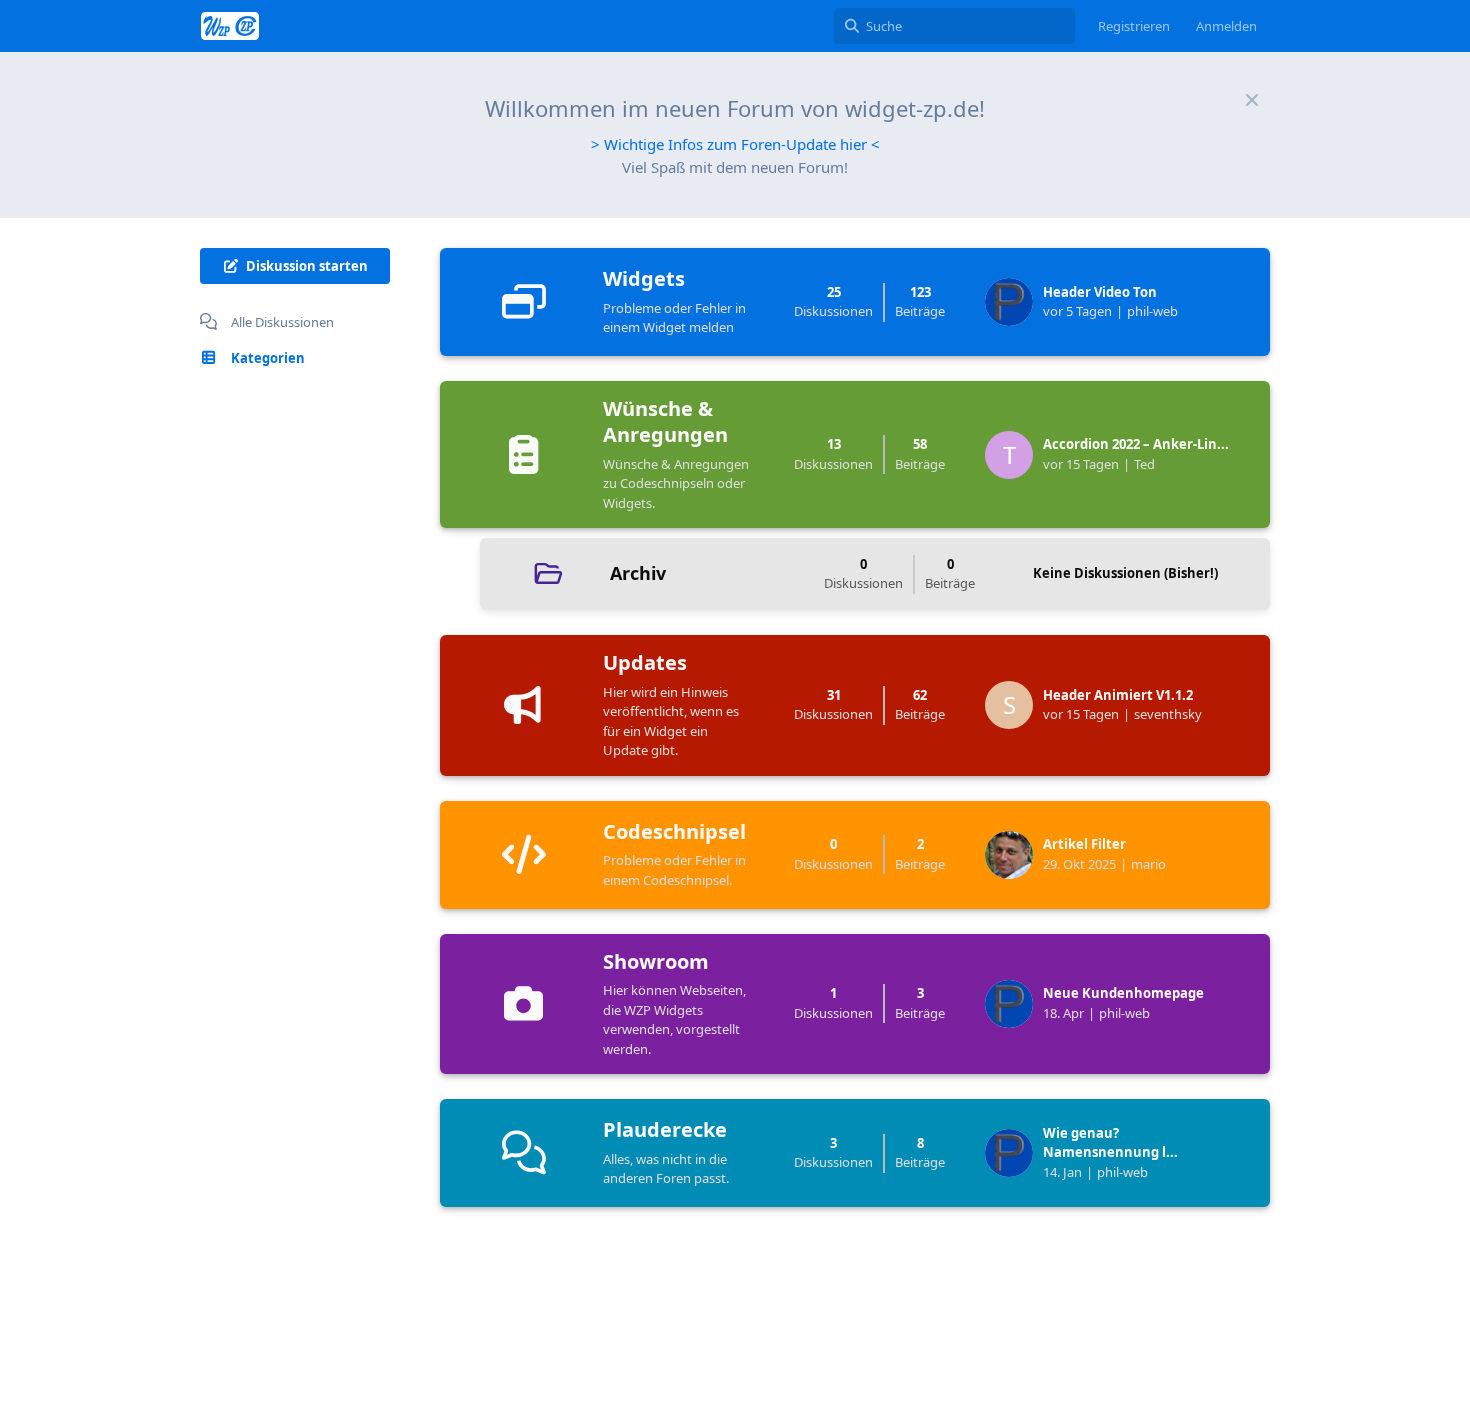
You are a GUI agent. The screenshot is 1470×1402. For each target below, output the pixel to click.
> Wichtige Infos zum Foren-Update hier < (735, 144)
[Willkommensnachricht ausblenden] (1252, 100)
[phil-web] (1014, 302)
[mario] (1014, 855)
